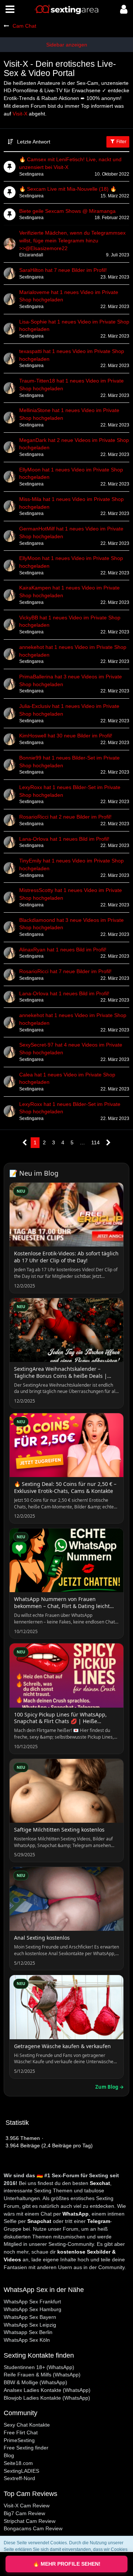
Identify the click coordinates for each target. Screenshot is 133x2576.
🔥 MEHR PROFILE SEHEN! (67, 2564)
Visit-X (20, 114)
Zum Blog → (110, 2087)
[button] (10, 9)
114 (96, 1142)
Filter (121, 142)
